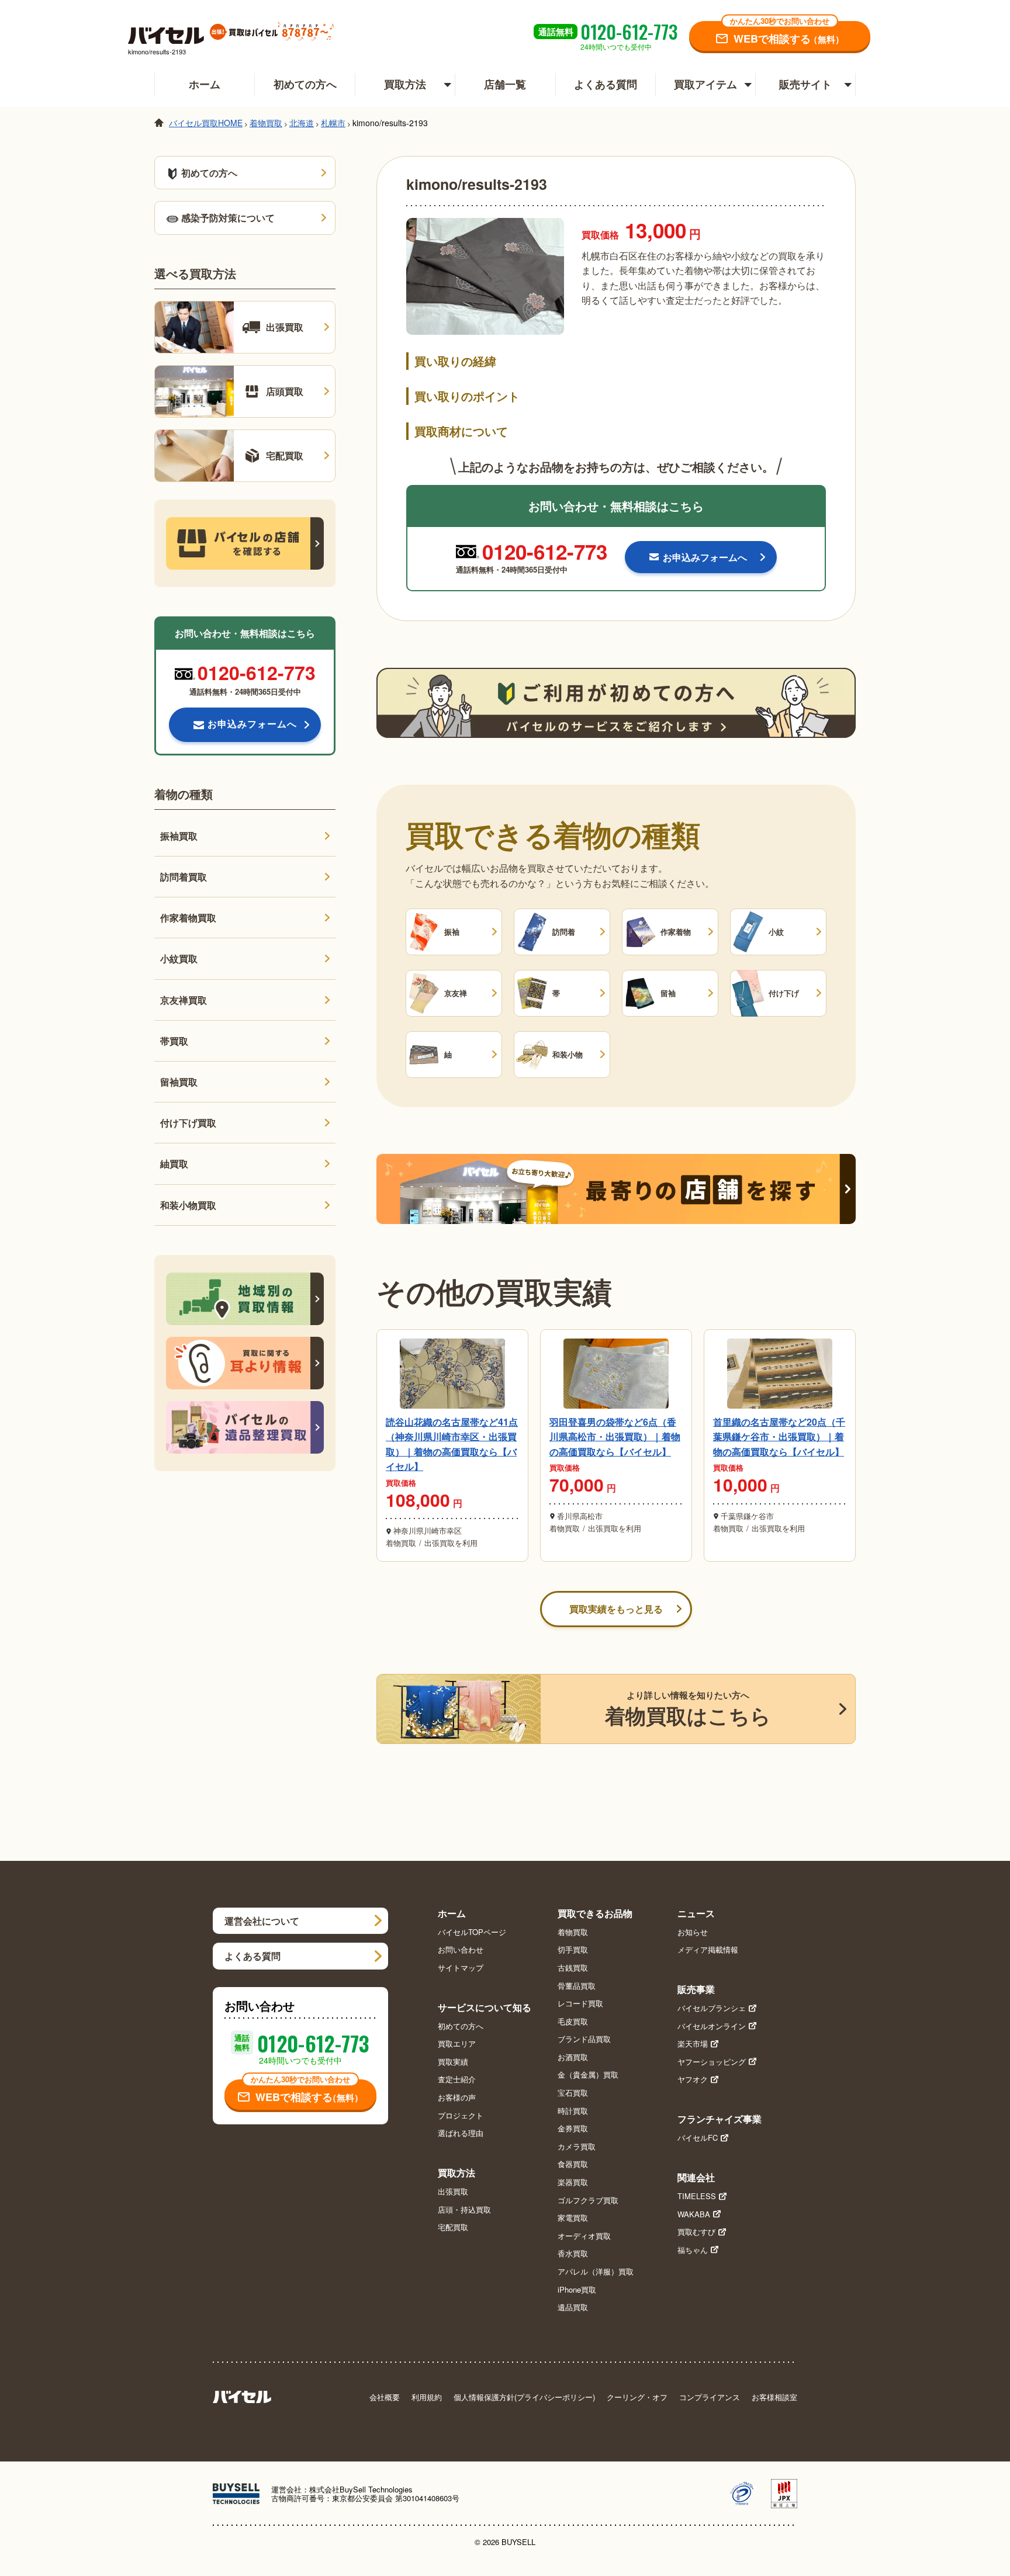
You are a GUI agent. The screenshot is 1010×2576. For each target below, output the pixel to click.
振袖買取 (179, 836)
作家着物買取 (188, 918)
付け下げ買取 (188, 1123)
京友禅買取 (184, 1000)
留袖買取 (179, 1082)
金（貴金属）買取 (588, 2075)
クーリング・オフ (637, 2397)
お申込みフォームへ (252, 724)
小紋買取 (179, 958)
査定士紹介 (457, 2079)
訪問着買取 (184, 877)
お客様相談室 (774, 2397)
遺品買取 (573, 2307)
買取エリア (457, 2044)
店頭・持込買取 (464, 2210)
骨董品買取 (577, 1986)
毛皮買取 (573, 2022)
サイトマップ (461, 1968)
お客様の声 (457, 2097)
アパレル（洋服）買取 (596, 2272)
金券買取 (573, 2128)
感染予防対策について (228, 218)
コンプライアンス (710, 2397)
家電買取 (573, 2218)
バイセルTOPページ (472, 1932)
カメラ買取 (577, 2147)
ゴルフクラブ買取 (588, 2200)
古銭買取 (573, 1968)
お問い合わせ (461, 1950)
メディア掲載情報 (708, 1950)
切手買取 (573, 1950)
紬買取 (174, 1164)
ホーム (205, 84)
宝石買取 (573, 2093)
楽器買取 (573, 2182)
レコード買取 (580, 2003)
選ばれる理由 (461, 2133)
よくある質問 (606, 84)
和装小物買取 (188, 1205)
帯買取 (174, 1041)
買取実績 (453, 2062)
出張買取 (453, 2192)
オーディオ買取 (584, 2236)
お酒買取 (573, 2057)
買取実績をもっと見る (616, 1609)
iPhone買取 (577, 2290)
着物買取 (573, 1932)
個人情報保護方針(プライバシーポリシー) (524, 2397)
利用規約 (427, 2397)
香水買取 (573, 2253)
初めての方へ (305, 84)
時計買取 (573, 2111)
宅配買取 (453, 2227)
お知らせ (693, 1932)
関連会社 (696, 2177)
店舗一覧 (505, 84)
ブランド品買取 (584, 2039)
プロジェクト (461, 2116)
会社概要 (385, 2397)
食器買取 (573, 2164)
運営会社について (262, 1921)
